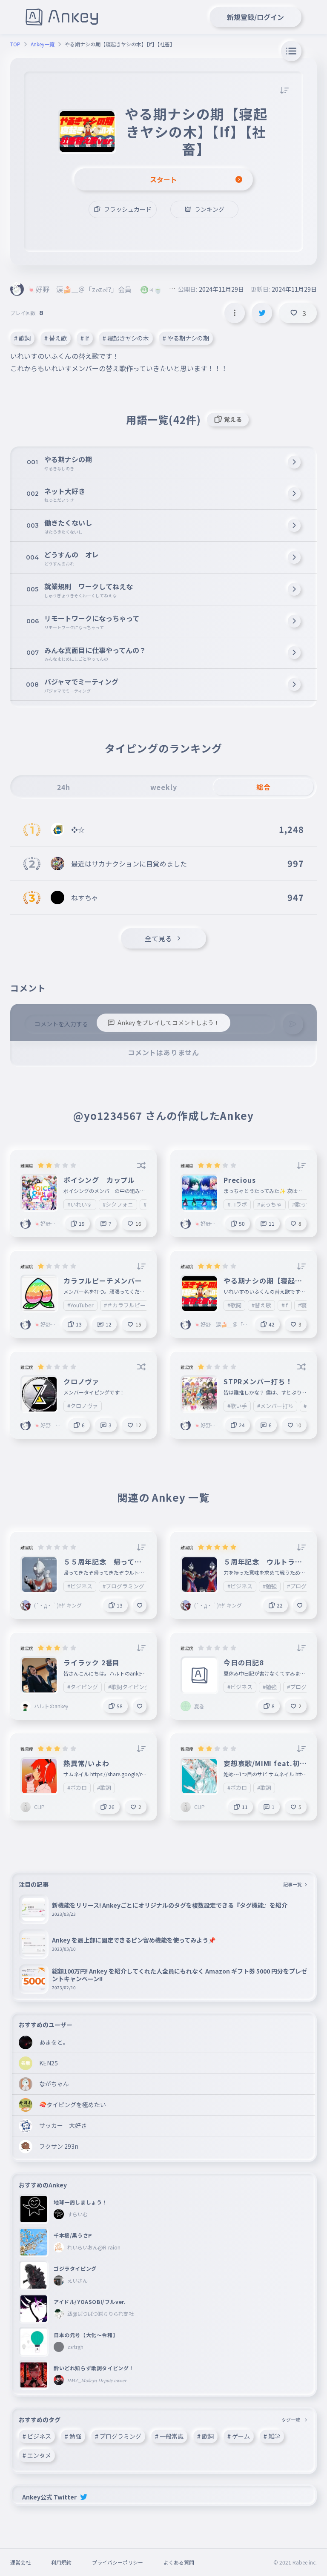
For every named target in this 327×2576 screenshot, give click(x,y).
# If (85, 338)
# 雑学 (272, 2436)
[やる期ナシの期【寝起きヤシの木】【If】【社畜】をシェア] (262, 313)
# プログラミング (118, 2436)
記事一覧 (293, 1884)
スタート (163, 179)
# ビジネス (37, 2436)
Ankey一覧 (43, 44)
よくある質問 (179, 2562)
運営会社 (20, 2562)
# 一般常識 (169, 2436)
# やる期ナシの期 (186, 338)
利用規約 (61, 2562)
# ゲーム (239, 2436)
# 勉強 (73, 2436)
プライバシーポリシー (118, 2562)
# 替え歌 (56, 338)
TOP (15, 44)
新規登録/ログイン (255, 17)
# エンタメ (37, 2455)
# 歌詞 (22, 338)
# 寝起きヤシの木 (126, 338)
